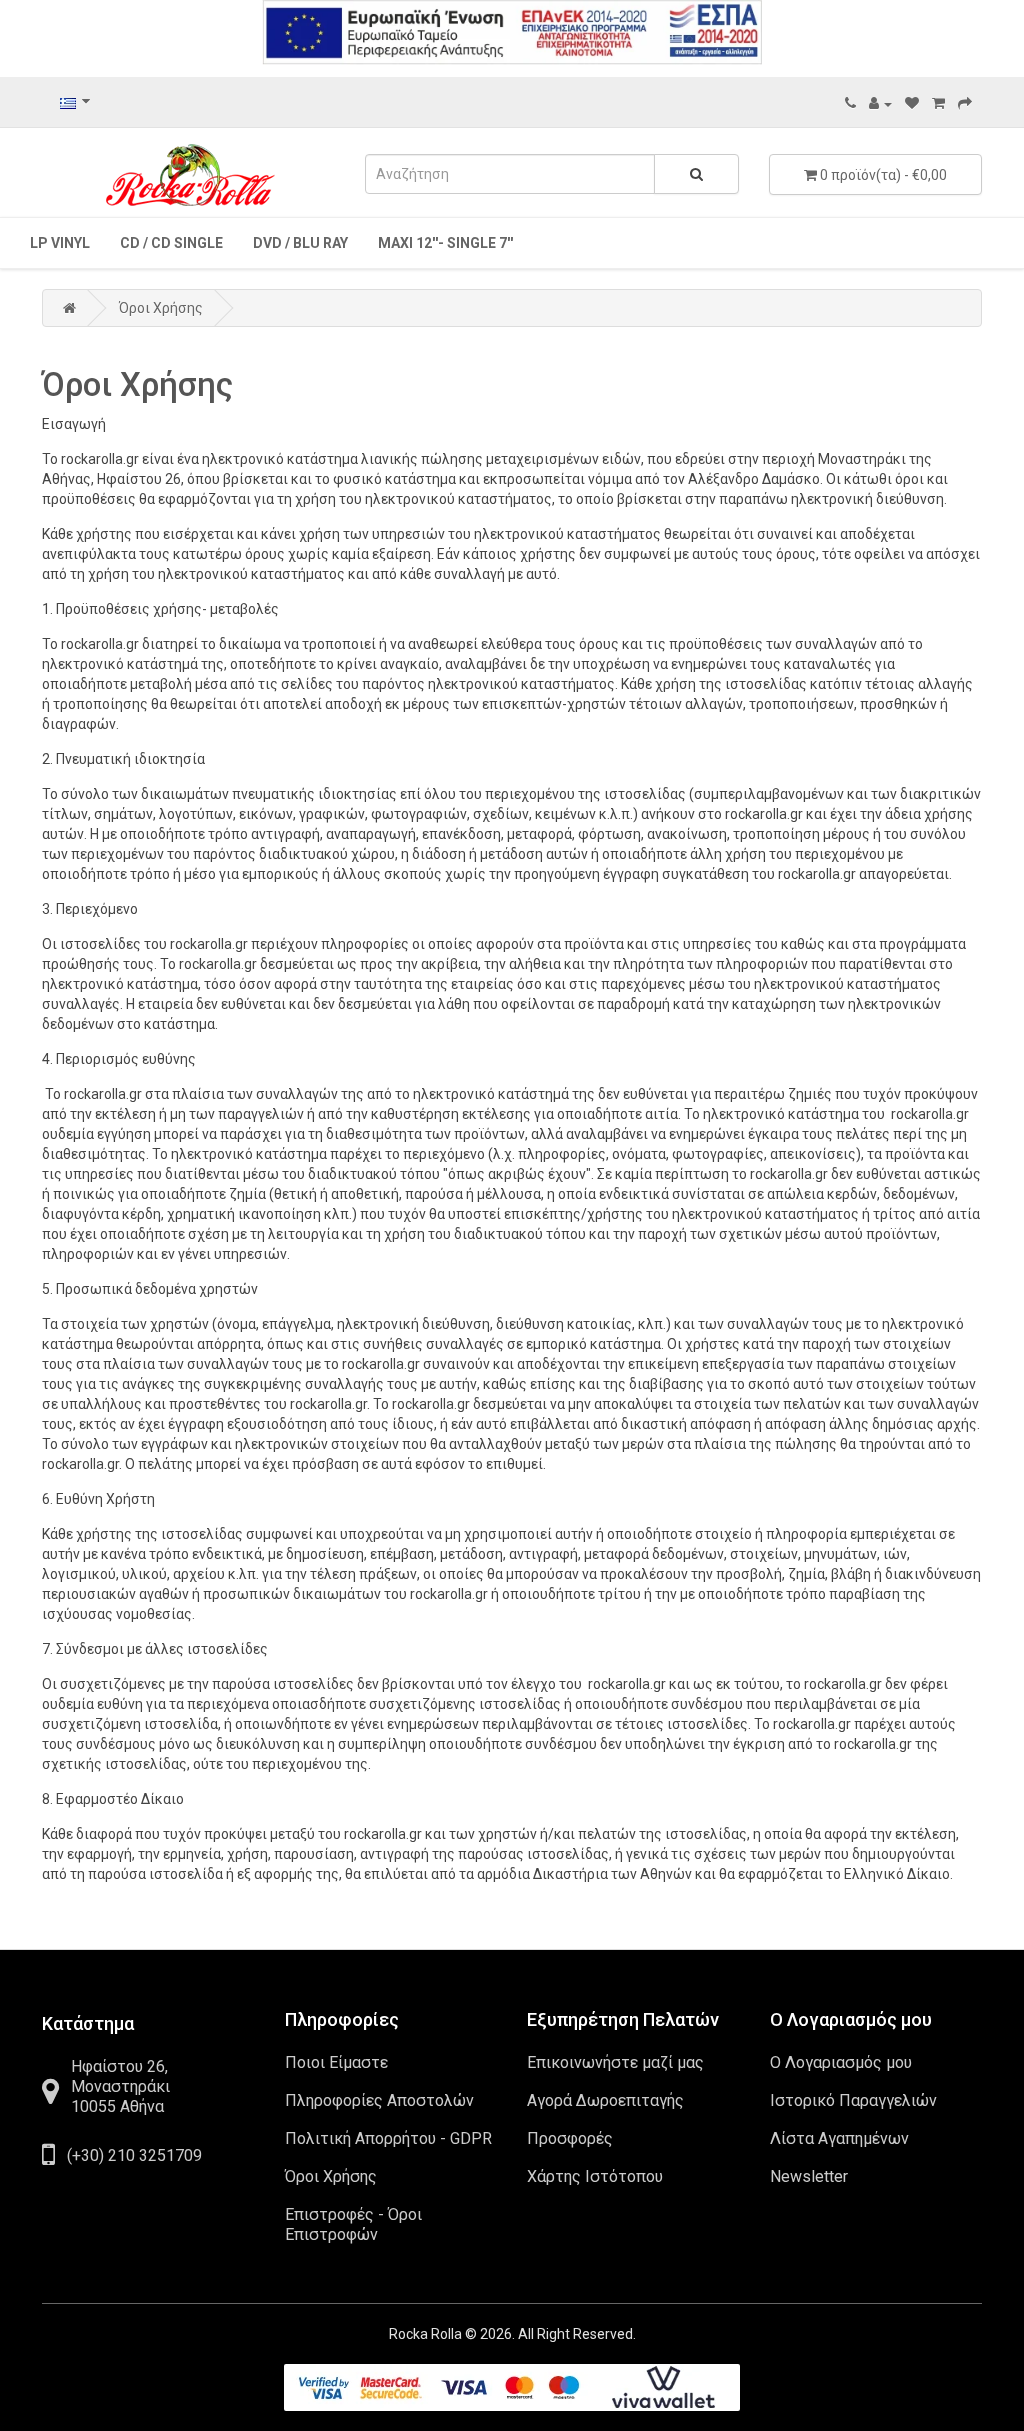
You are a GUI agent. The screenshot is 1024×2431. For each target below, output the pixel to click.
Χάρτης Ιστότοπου (595, 2176)
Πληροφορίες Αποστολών (379, 2100)
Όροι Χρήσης (161, 308)
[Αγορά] (965, 103)
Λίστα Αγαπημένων (839, 2138)
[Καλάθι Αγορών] (938, 103)
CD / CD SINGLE (171, 243)
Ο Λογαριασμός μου (841, 2062)
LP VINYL (60, 243)
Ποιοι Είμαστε (336, 2062)
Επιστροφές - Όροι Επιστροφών (353, 2224)
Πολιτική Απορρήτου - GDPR (388, 2138)
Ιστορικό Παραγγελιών (853, 2100)
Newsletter (809, 2176)
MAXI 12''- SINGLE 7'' (445, 243)
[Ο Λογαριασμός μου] (880, 103)
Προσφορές (570, 2138)
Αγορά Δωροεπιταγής (605, 2100)
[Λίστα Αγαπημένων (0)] (912, 103)
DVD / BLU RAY (300, 243)
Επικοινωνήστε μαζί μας (615, 2062)
